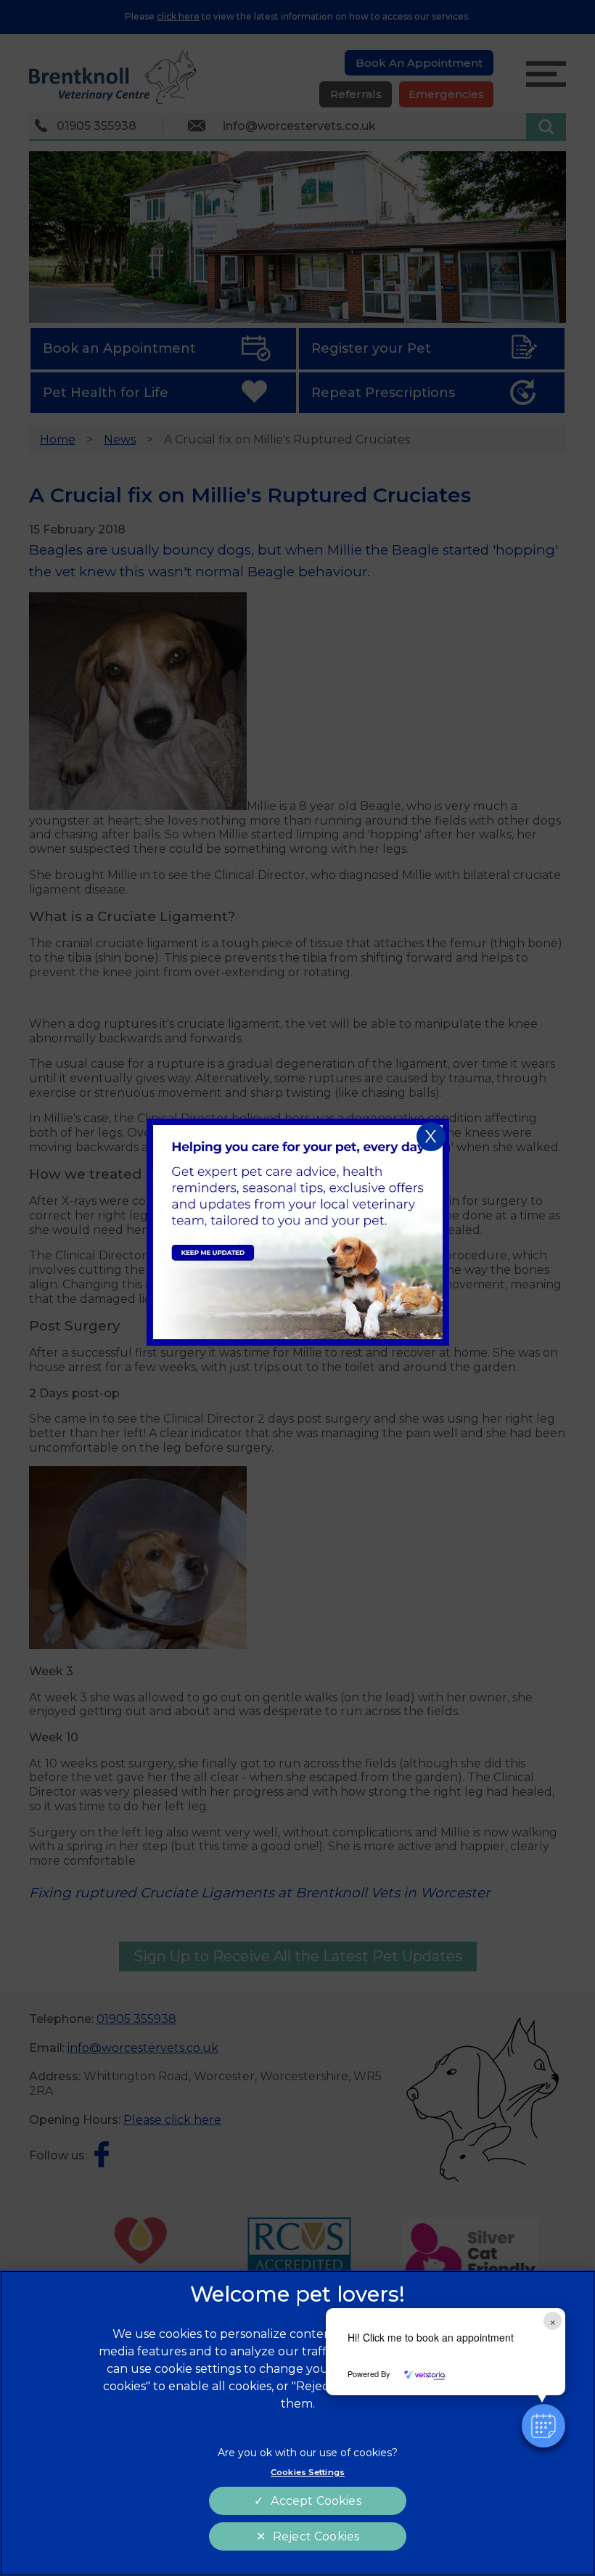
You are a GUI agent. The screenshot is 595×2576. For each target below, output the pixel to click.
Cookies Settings (308, 2472)
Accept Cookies (316, 2501)
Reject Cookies (316, 2536)
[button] (543, 2426)
